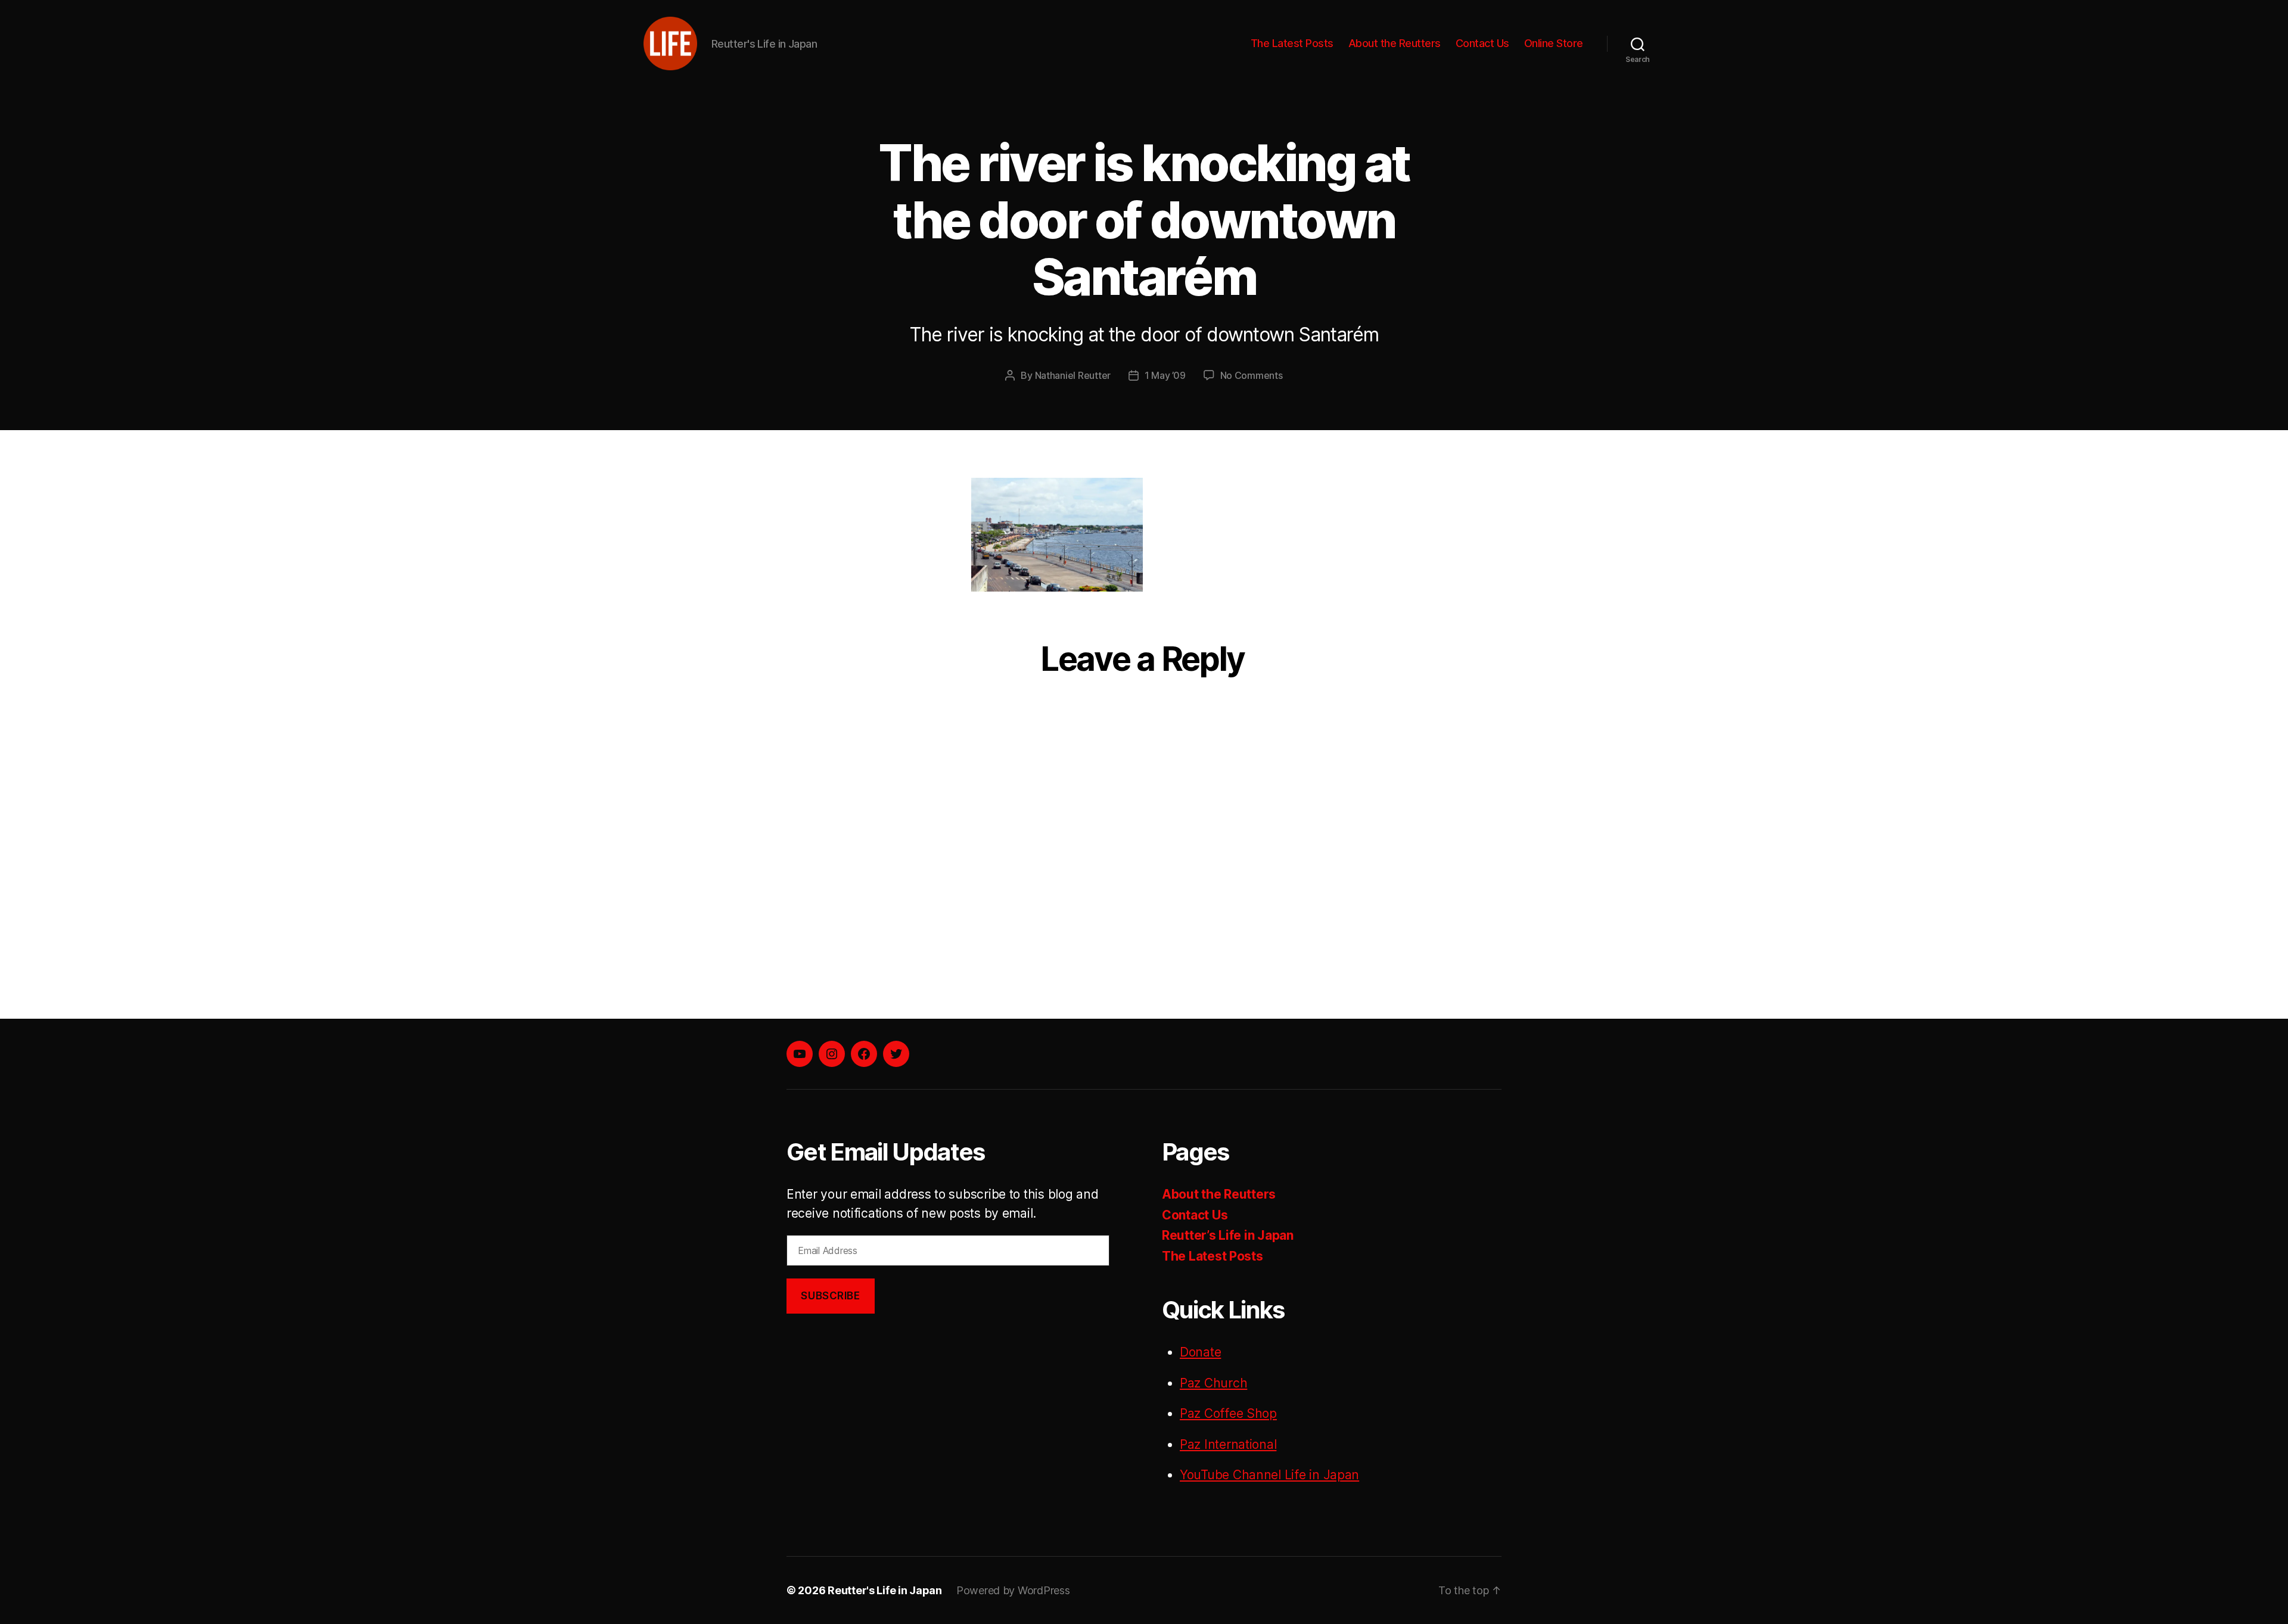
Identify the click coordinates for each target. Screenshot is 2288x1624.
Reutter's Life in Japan (885, 1590)
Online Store (1554, 43)
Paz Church (1213, 1383)
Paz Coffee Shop (1228, 1413)
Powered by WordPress (1013, 1590)
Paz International (1228, 1444)
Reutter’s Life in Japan (1228, 1235)
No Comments (1252, 375)
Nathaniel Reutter (1073, 375)
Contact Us (1482, 43)
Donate (1200, 1352)
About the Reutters (1395, 43)
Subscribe (830, 1296)
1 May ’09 (1165, 375)
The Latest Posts (1292, 43)
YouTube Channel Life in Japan (1269, 1475)
